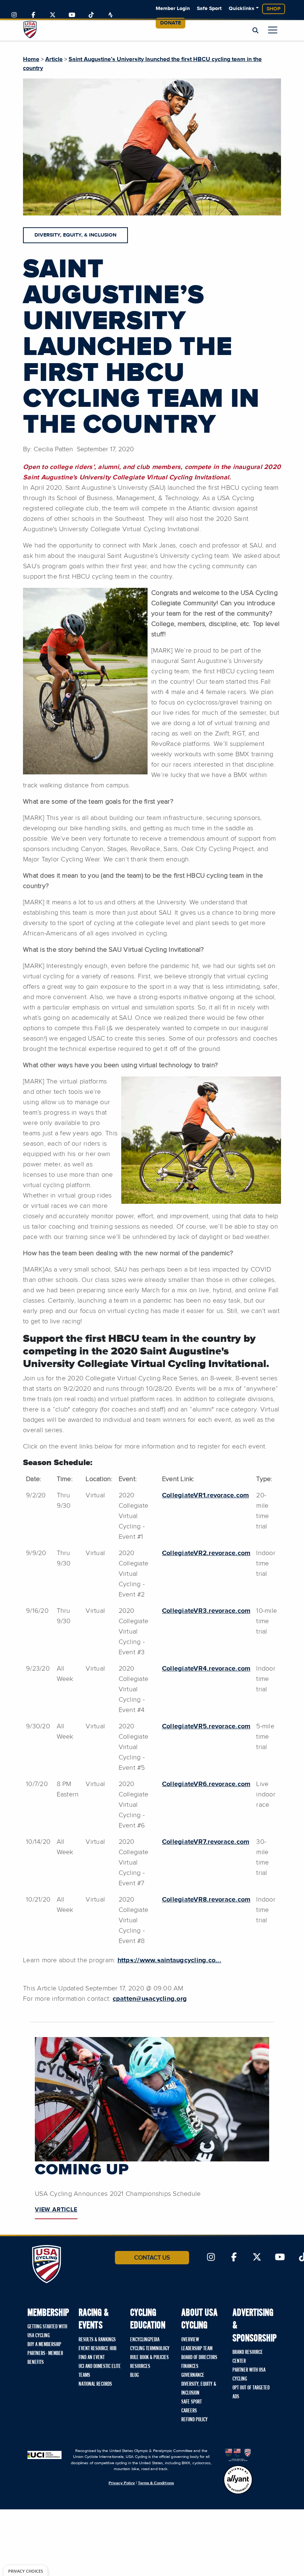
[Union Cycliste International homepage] (44, 2455)
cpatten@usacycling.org (150, 1999)
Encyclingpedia (145, 2340)
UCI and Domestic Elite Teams (100, 2371)
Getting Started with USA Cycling (47, 2331)
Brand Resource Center (248, 2357)
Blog (134, 2375)
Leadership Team (197, 2349)
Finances (190, 2366)
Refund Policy (194, 2420)
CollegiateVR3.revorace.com (206, 1611)
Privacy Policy (122, 2483)
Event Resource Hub (98, 2349)
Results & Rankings (97, 2340)
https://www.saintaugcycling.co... (169, 1960)
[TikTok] (91, 15)
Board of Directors (199, 2358)
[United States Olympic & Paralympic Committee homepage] (238, 2455)
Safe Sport (209, 9)
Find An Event (92, 2358)
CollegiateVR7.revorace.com (206, 1842)
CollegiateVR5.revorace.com (206, 1726)
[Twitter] (53, 15)
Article (54, 59)
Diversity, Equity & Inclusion (199, 2389)
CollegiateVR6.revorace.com (206, 1784)
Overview (190, 2340)
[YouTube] (72, 15)
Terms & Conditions (156, 2483)
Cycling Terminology (150, 2349)
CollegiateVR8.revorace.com (206, 1900)
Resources (140, 2366)
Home (31, 59)
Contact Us (152, 2258)
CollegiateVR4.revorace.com (206, 1669)
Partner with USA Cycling (249, 2375)
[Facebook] (33, 15)
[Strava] (110, 15)
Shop (274, 9)
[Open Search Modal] (255, 31)
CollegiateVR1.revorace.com (206, 1495)
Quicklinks (242, 9)
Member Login (173, 9)
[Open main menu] (273, 30)
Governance (193, 2375)
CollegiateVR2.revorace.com (206, 1553)
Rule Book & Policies (149, 2358)
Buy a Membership (44, 2345)
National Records (95, 2384)
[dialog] (26, 2571)
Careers (189, 2411)
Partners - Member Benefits (45, 2358)
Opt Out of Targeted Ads (251, 2392)
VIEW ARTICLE (56, 2210)
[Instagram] (14, 15)
